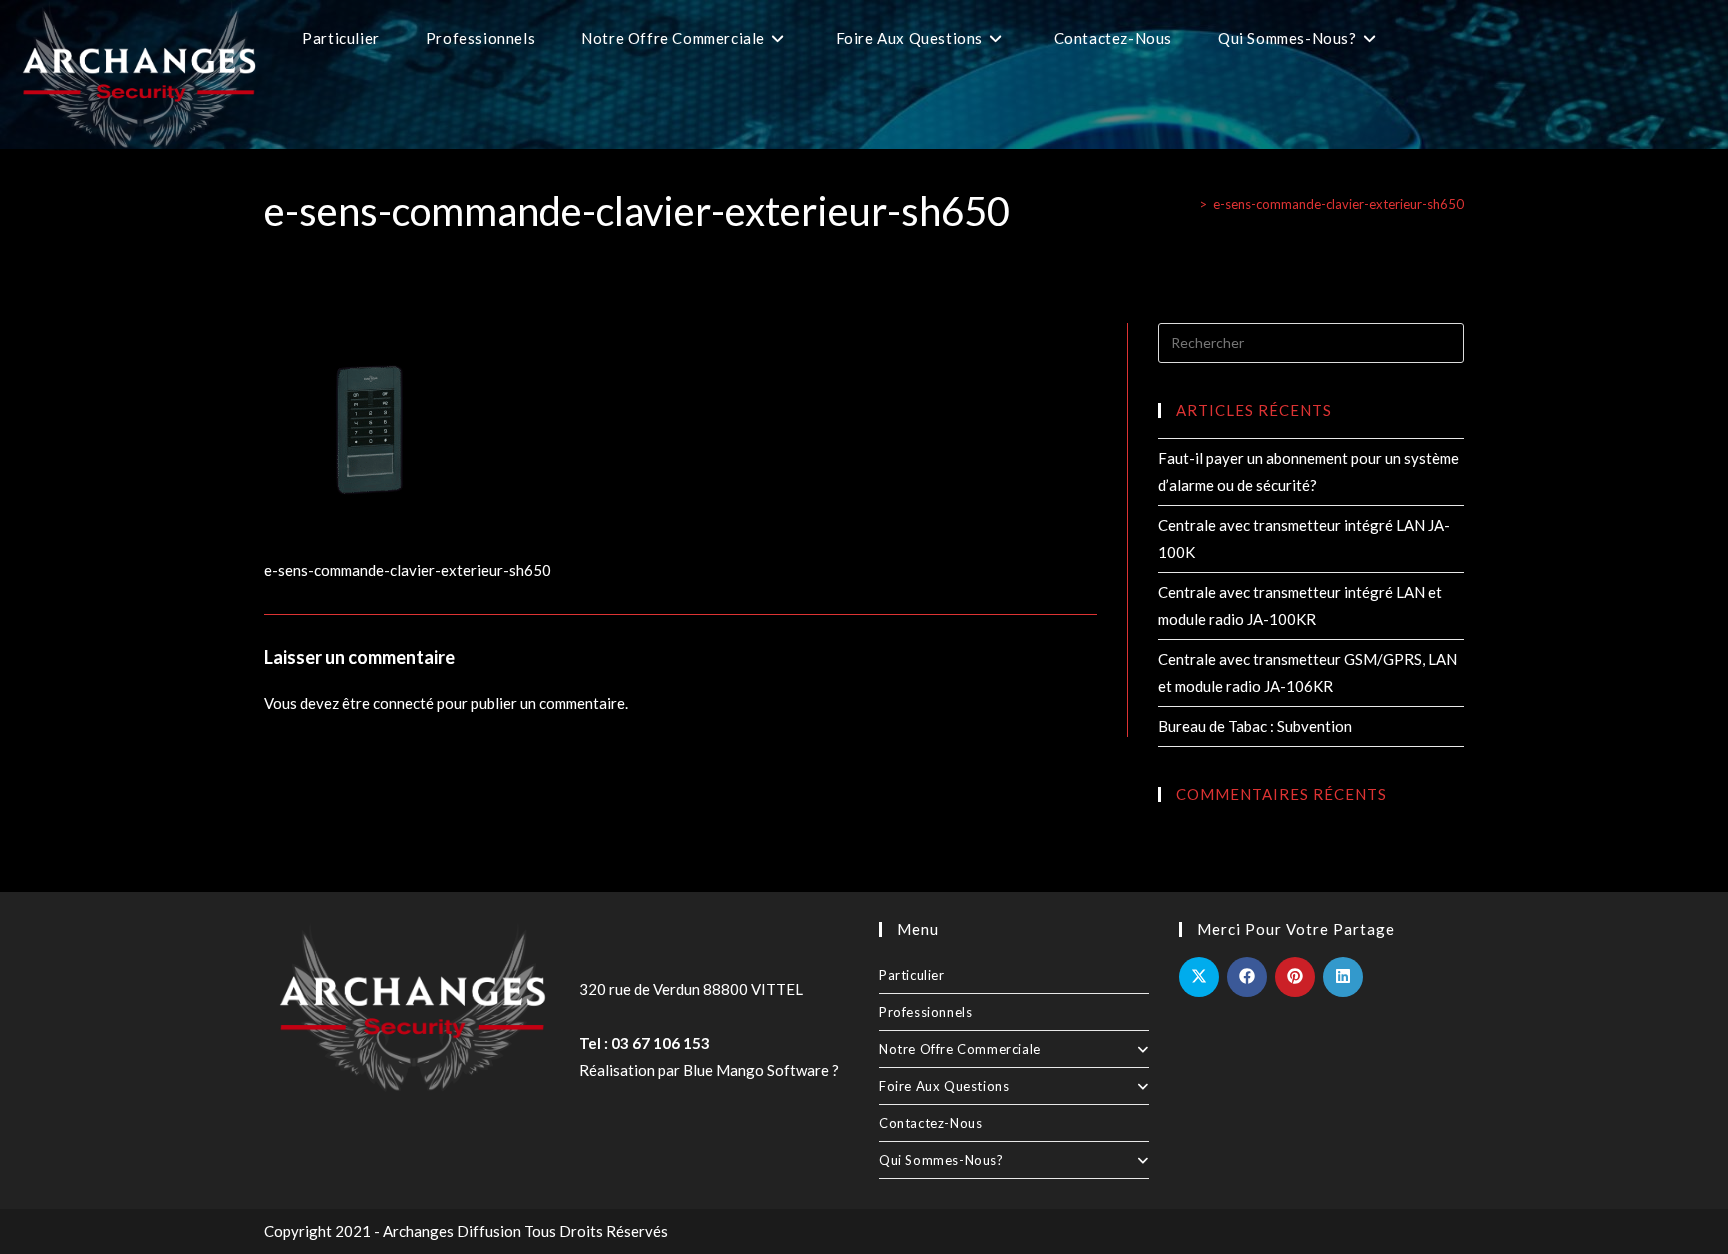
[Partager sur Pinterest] (1295, 977)
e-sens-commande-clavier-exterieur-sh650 (1338, 204)
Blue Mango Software (756, 1070)
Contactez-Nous (930, 1123)
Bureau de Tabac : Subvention (1255, 726)
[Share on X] (1199, 977)
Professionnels (925, 1012)
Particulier (912, 975)
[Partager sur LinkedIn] (1343, 977)
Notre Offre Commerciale (960, 1049)
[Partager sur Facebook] (1247, 977)
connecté (403, 703)
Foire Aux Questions (944, 1086)
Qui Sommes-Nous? (941, 1160)
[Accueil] (1188, 204)
